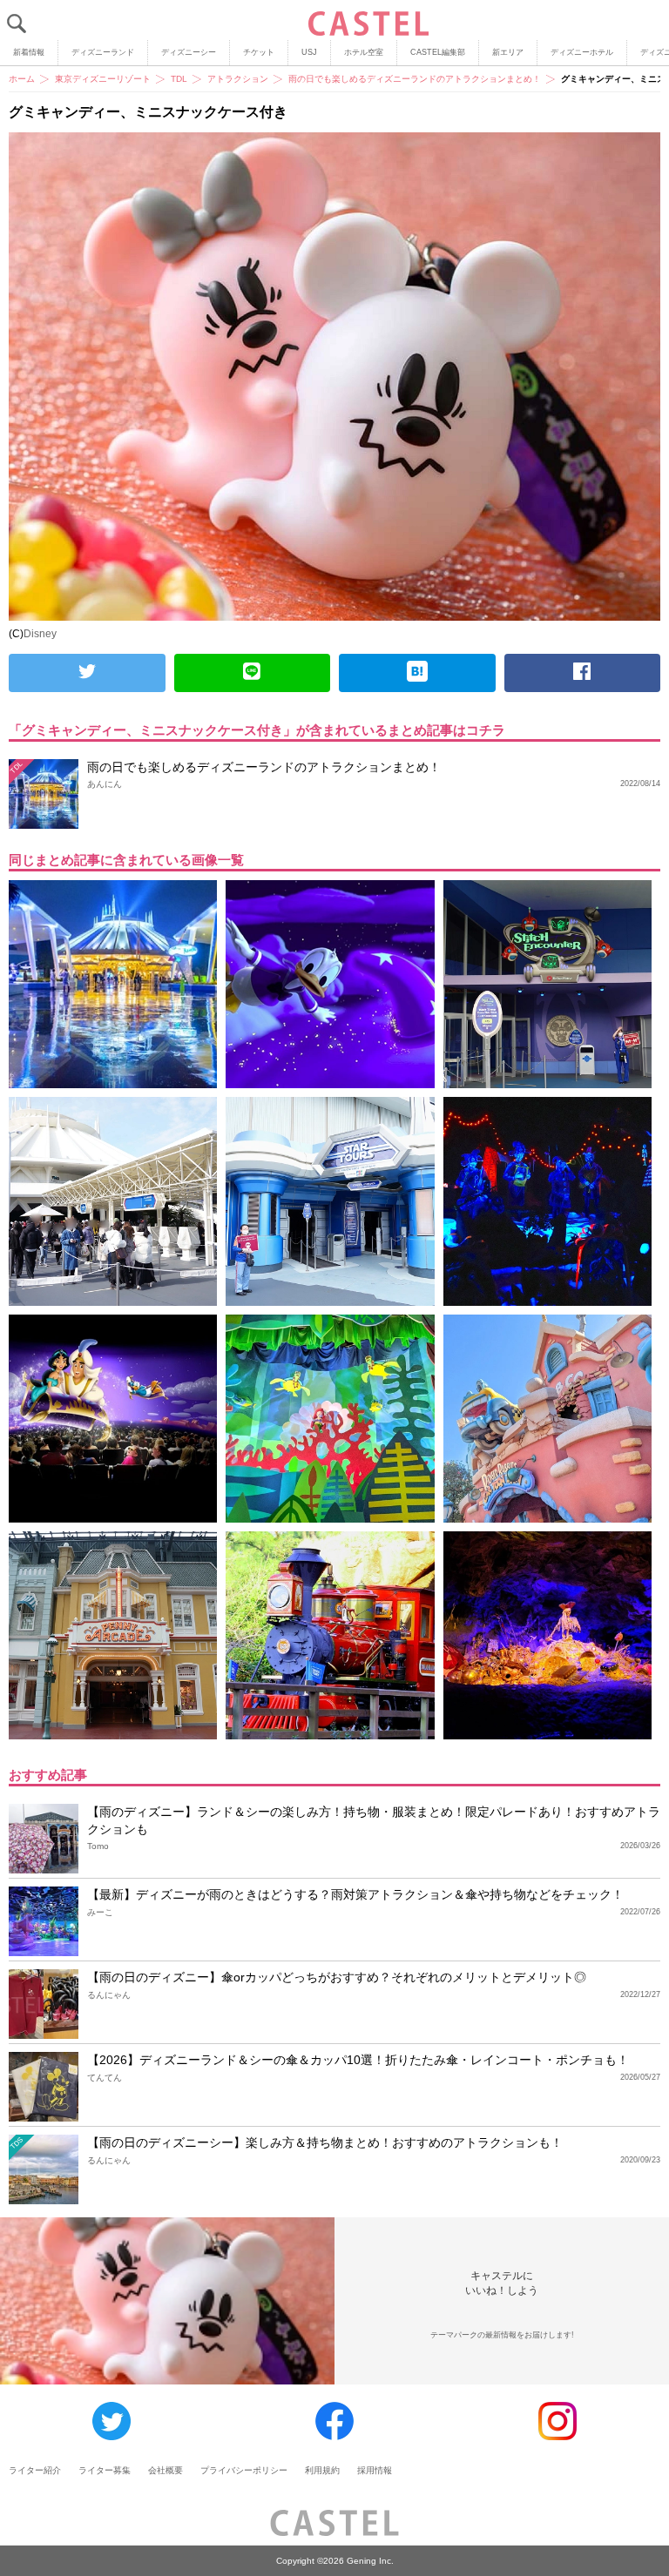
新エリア (508, 52)
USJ (309, 52)
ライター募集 (105, 2470)
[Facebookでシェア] (583, 673)
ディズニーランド (103, 52)
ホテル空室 (364, 52)
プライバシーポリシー (244, 2470)
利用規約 (322, 2470)
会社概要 (166, 2470)
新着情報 (29, 52)
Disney (40, 634)
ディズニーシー (189, 52)
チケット (259, 52)
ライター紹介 (35, 2470)
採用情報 (375, 2470)
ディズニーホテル (582, 52)
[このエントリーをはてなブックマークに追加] (417, 673)
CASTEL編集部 (438, 52)
